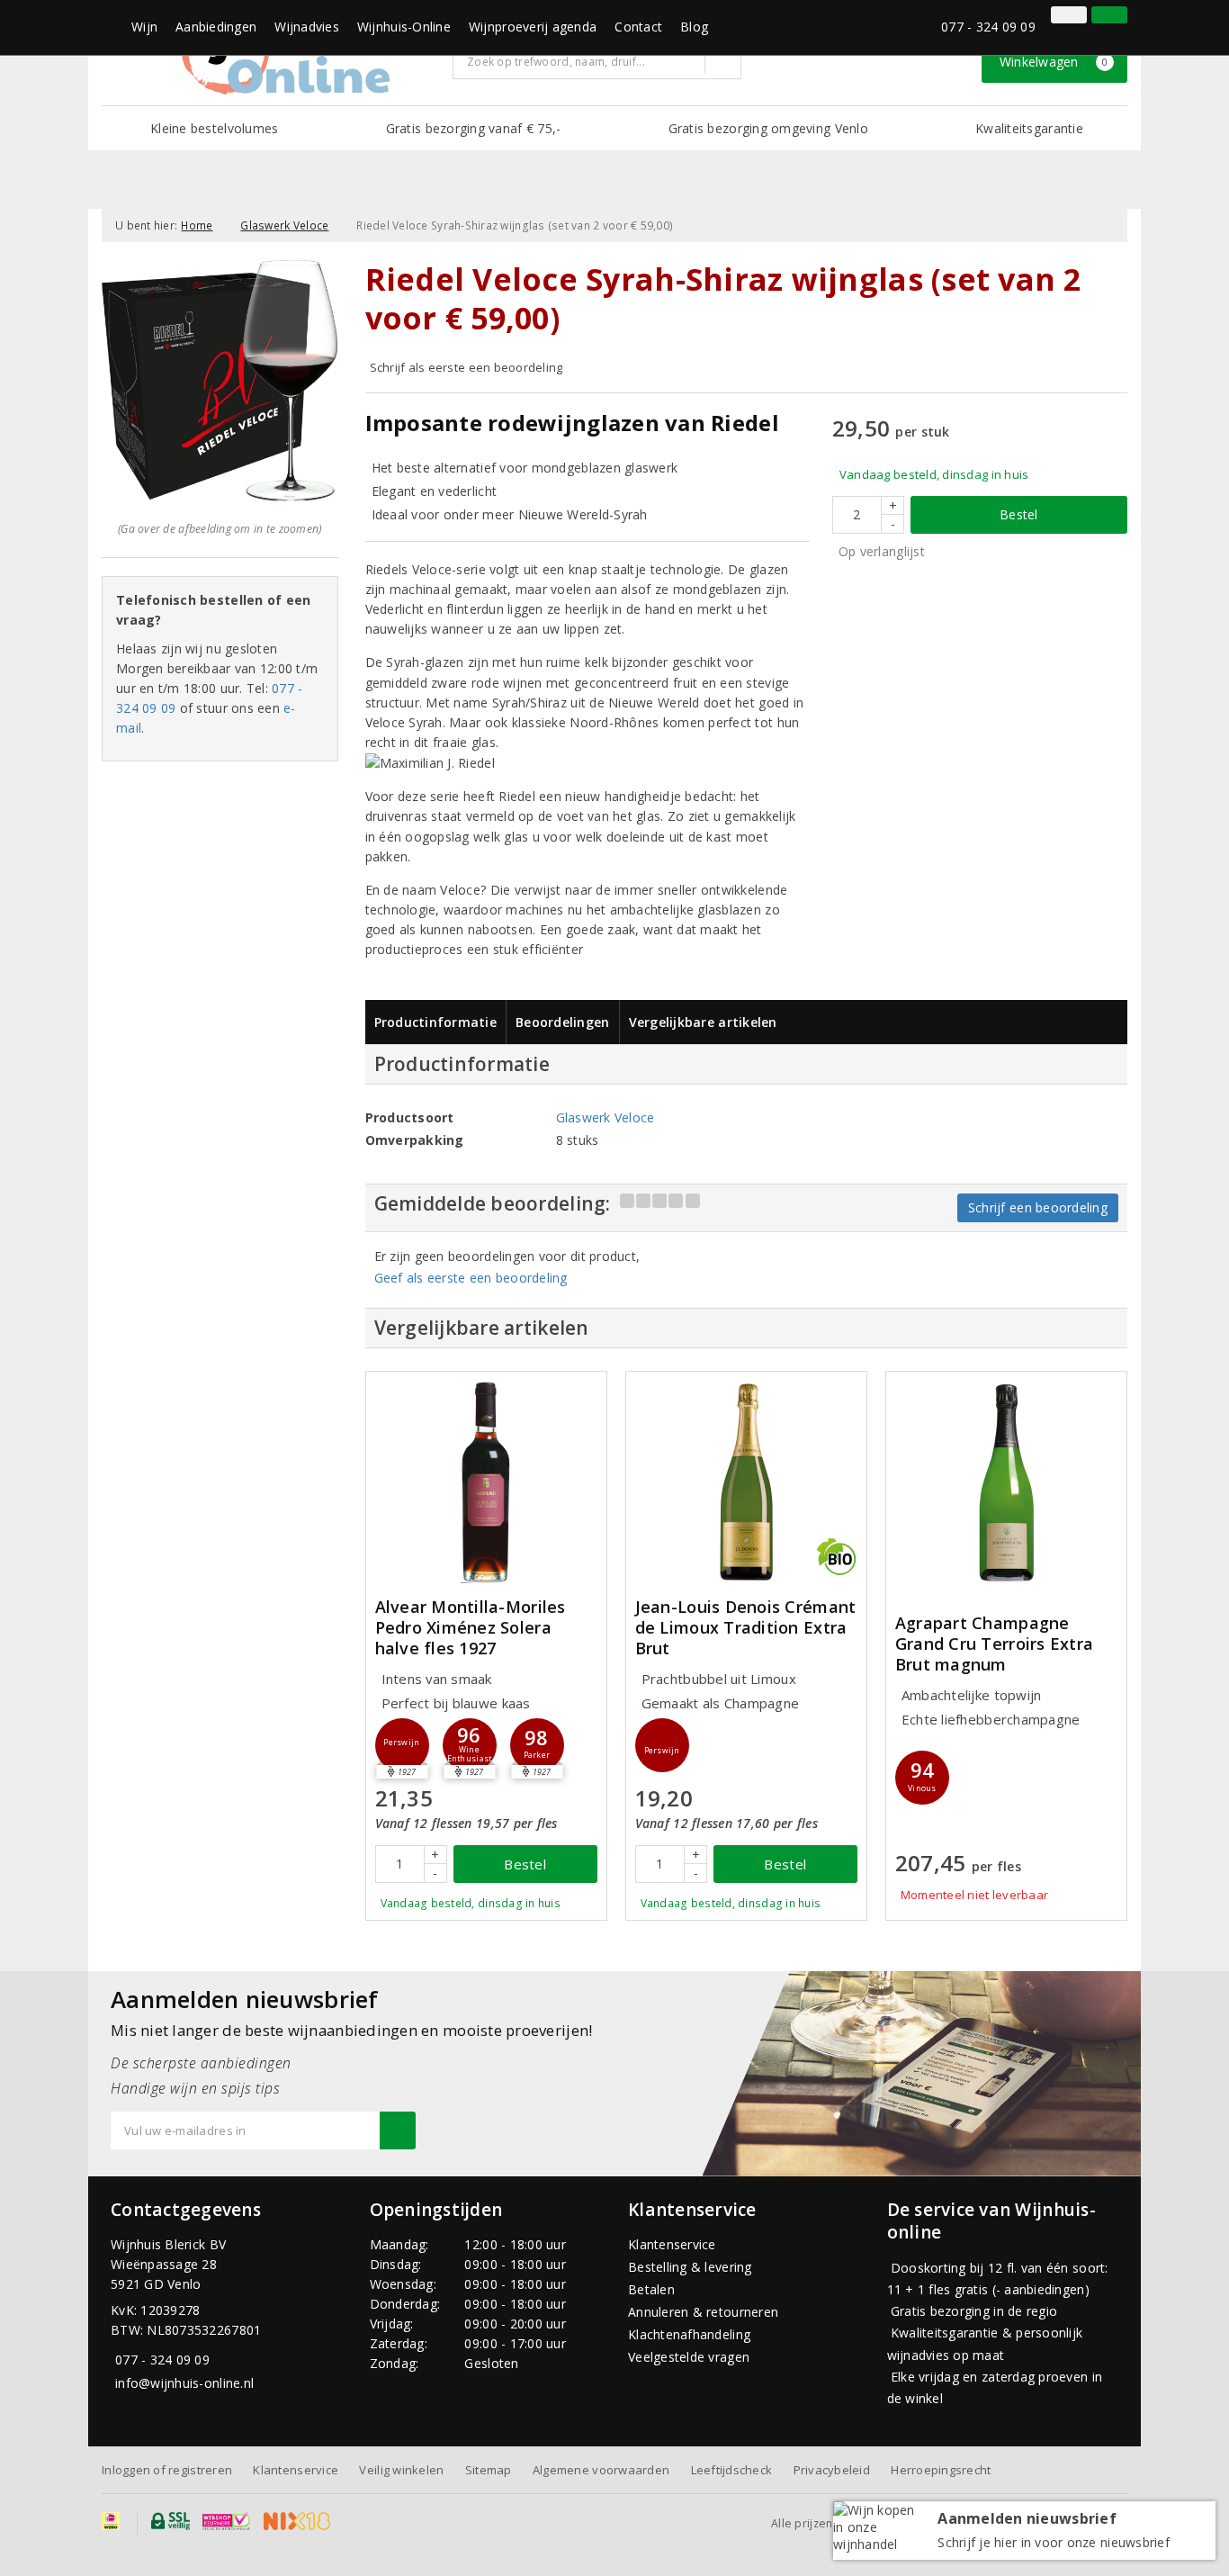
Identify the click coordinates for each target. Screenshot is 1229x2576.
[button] (402, 1745)
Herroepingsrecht (941, 2470)
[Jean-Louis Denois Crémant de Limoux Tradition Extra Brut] (746, 1482)
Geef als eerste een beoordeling (471, 1278)
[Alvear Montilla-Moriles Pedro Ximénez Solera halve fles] (486, 1482)
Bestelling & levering (690, 2267)
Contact (638, 27)
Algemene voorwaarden (601, 2470)
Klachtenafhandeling (689, 2334)
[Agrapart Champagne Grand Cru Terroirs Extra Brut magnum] (1006, 1482)
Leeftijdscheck (732, 2470)
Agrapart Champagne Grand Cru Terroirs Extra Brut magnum (994, 1644)
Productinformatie (436, 1022)
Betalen (651, 2289)
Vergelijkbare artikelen (703, 1022)
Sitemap (489, 2470)
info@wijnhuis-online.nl (184, 2383)
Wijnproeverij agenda (533, 27)
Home (197, 225)
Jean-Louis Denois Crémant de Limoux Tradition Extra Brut (746, 1628)
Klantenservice (672, 2244)
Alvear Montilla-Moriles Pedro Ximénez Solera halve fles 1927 (471, 1628)
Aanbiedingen (216, 27)
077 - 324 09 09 (988, 27)
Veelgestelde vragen (689, 2357)
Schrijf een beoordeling (1038, 1207)
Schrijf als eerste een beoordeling (466, 367)
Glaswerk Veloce (284, 225)
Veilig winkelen (401, 2470)
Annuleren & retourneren (703, 2312)
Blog (694, 27)
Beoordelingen (562, 1022)
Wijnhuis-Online (404, 27)
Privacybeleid (832, 2470)
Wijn (144, 27)
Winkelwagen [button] (1054, 62)
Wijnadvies (307, 27)
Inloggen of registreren (167, 2470)
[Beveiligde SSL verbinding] (226, 2521)
